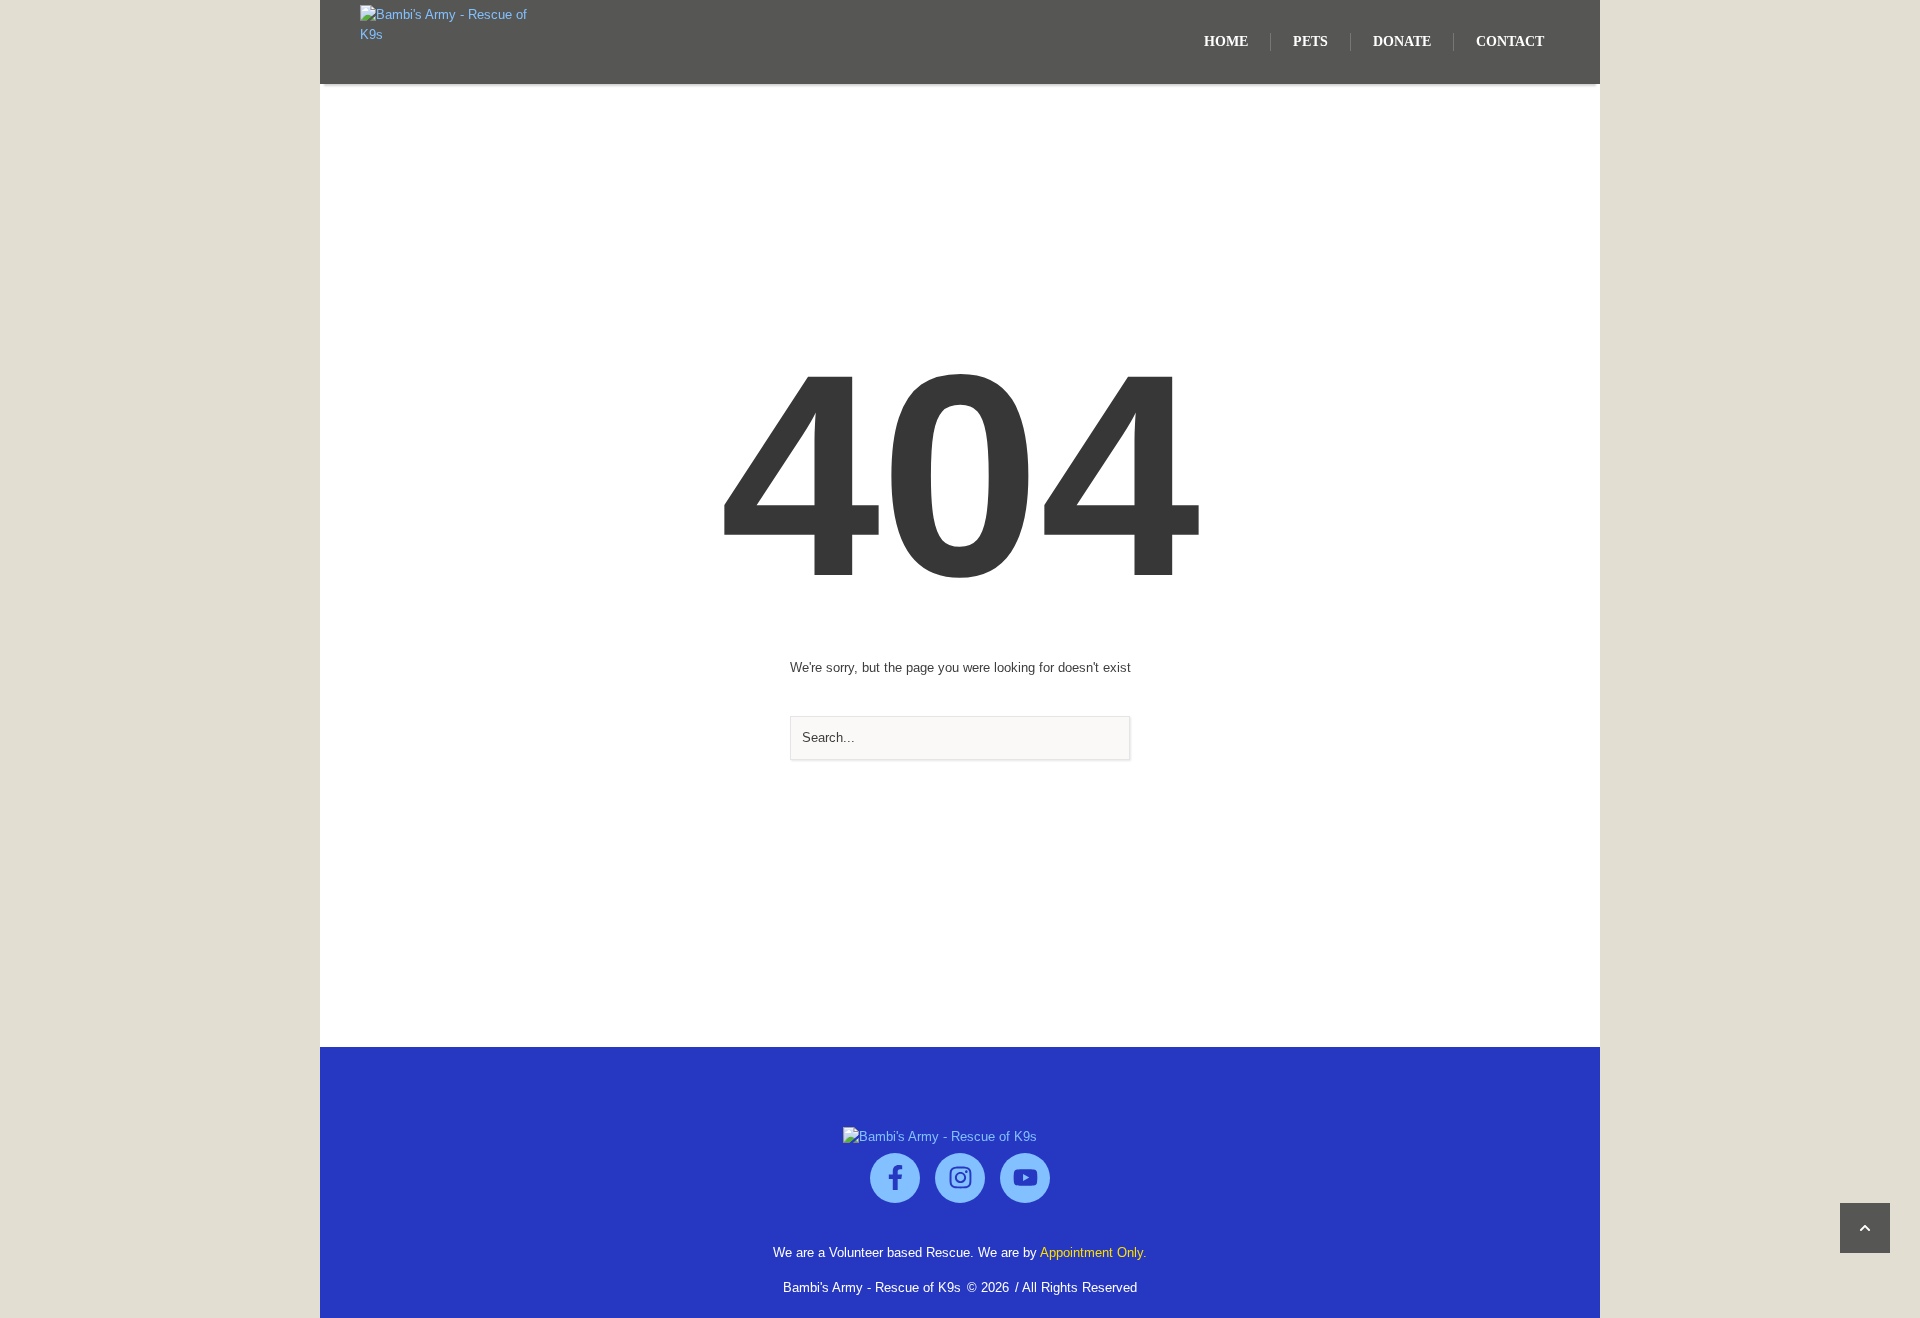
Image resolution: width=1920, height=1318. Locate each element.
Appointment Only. (1093, 1252)
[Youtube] (1025, 1178)
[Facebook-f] (895, 1178)
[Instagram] (960, 1178)
